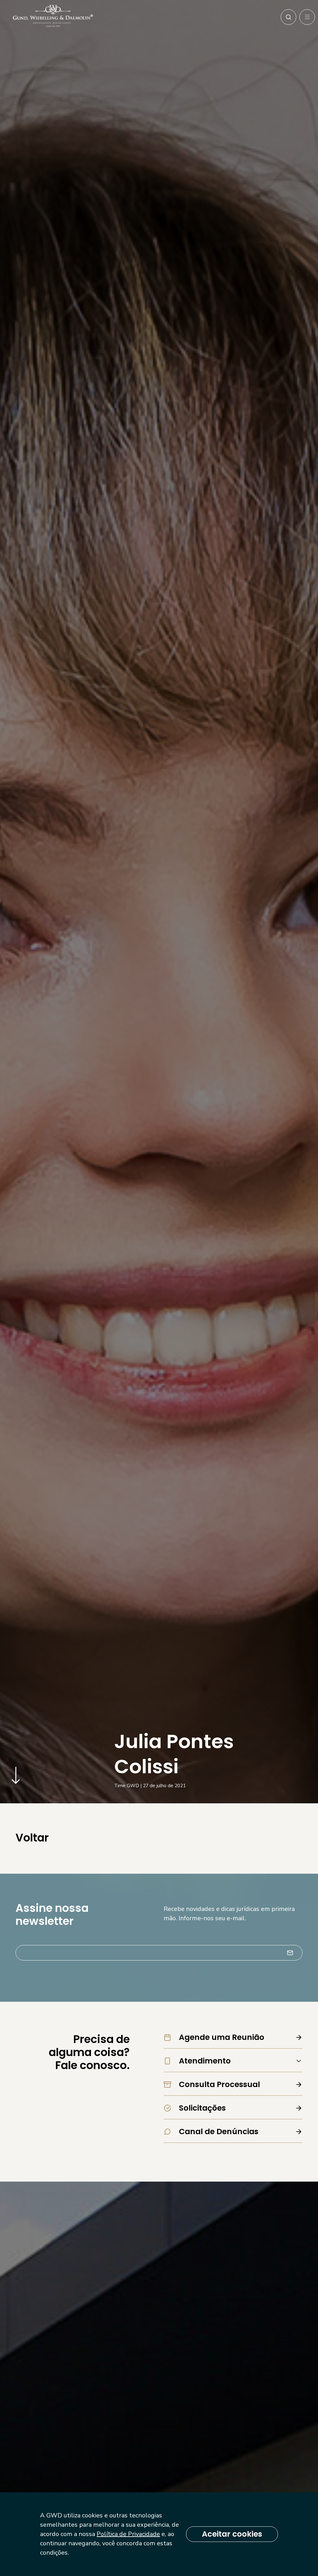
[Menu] (307, 17)
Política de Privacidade (128, 2534)
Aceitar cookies (232, 2534)
